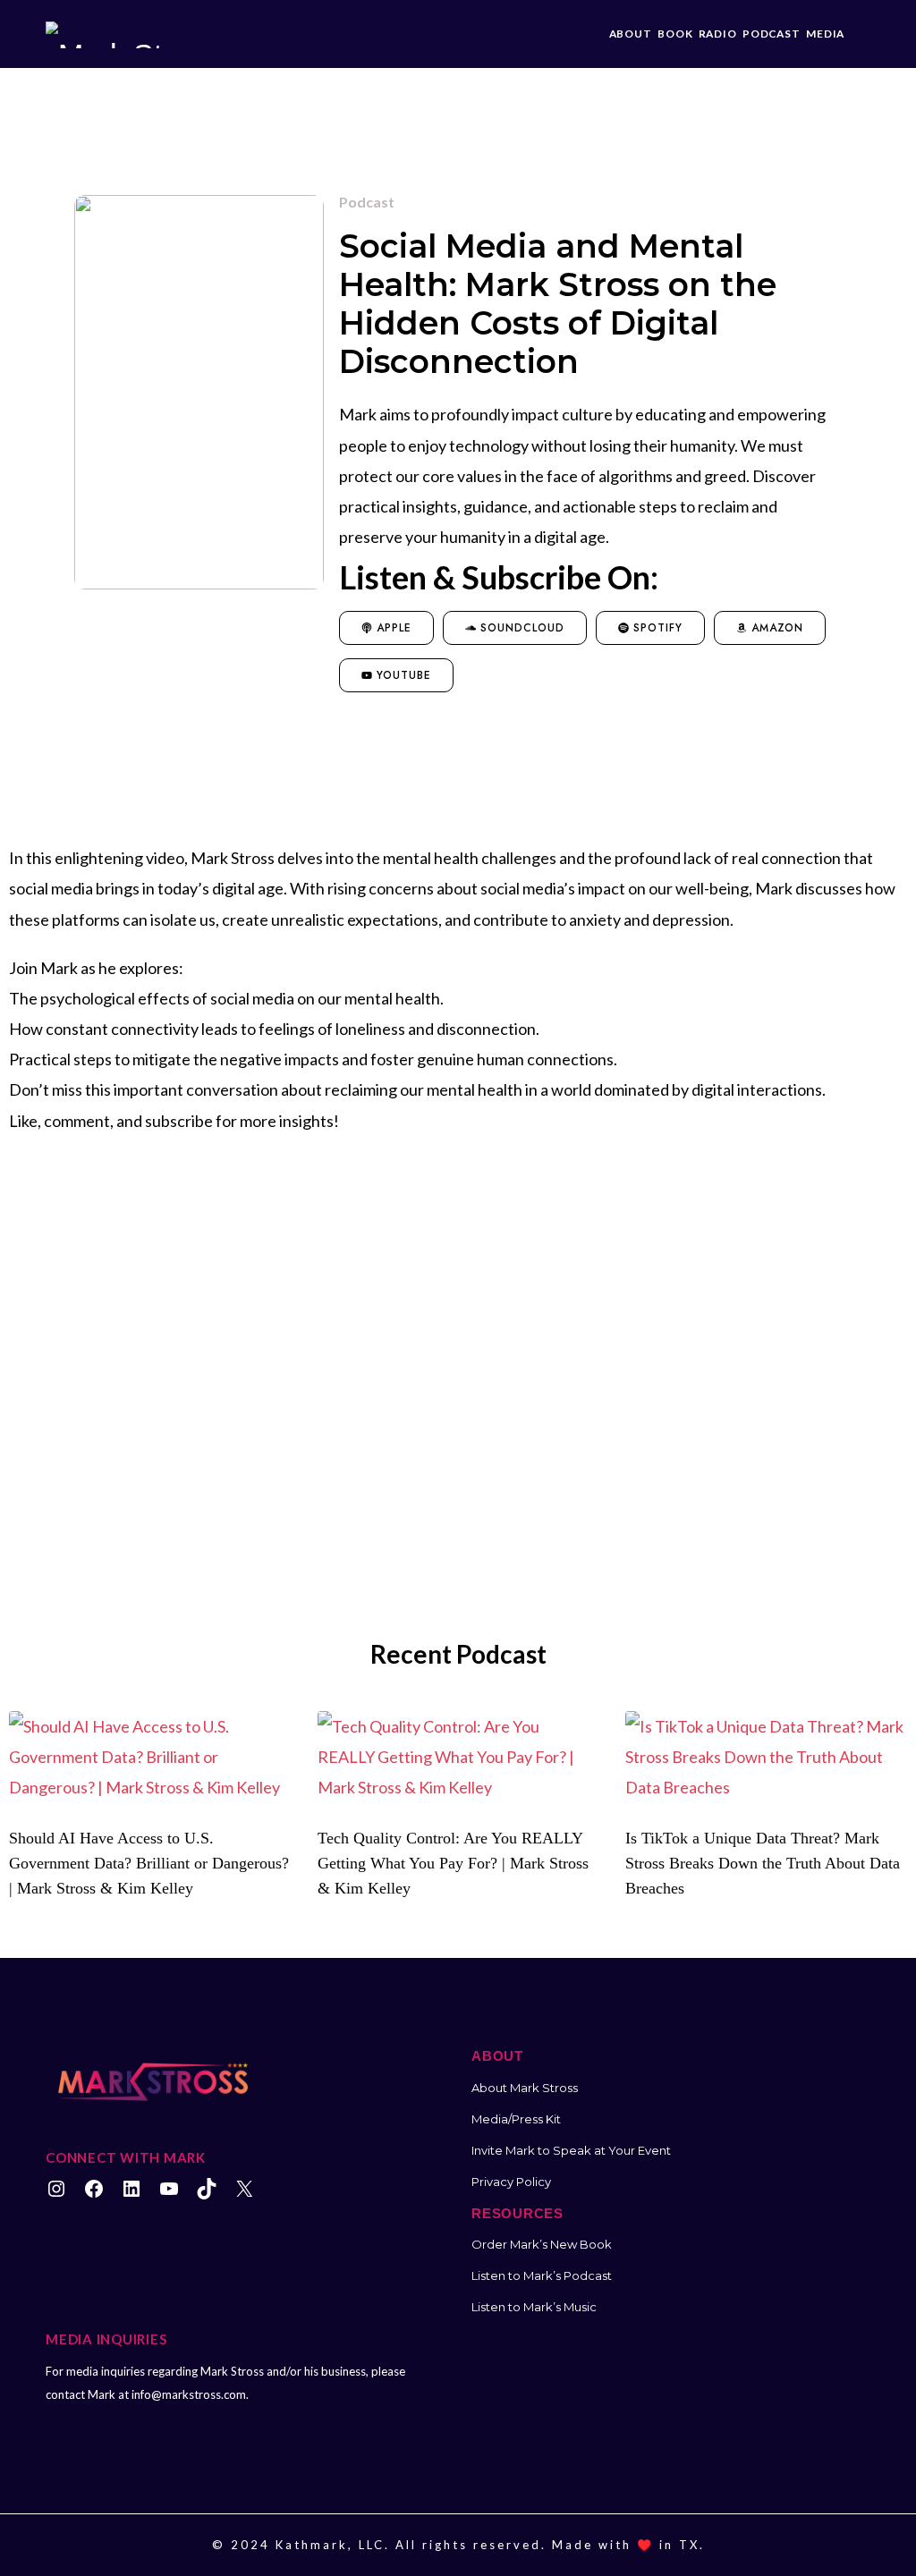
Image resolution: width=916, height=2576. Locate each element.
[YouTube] (169, 2189)
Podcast (772, 34)
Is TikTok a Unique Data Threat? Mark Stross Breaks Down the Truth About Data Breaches (763, 1863)
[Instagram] (56, 2189)
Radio (718, 34)
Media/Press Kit (516, 2119)
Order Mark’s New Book (542, 2244)
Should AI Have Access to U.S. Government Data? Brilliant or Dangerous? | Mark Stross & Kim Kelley (149, 1863)
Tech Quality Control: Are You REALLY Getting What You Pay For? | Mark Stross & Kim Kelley (453, 1863)
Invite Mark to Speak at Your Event (571, 2150)
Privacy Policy (511, 2182)
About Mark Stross (525, 2088)
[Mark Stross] (132, 34)
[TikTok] (207, 2189)
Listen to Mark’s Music (534, 2307)
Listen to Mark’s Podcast (542, 2275)
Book (675, 34)
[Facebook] (94, 2189)
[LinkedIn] (131, 2189)
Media (825, 34)
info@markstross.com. (190, 2394)
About (631, 34)
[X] (244, 2189)
